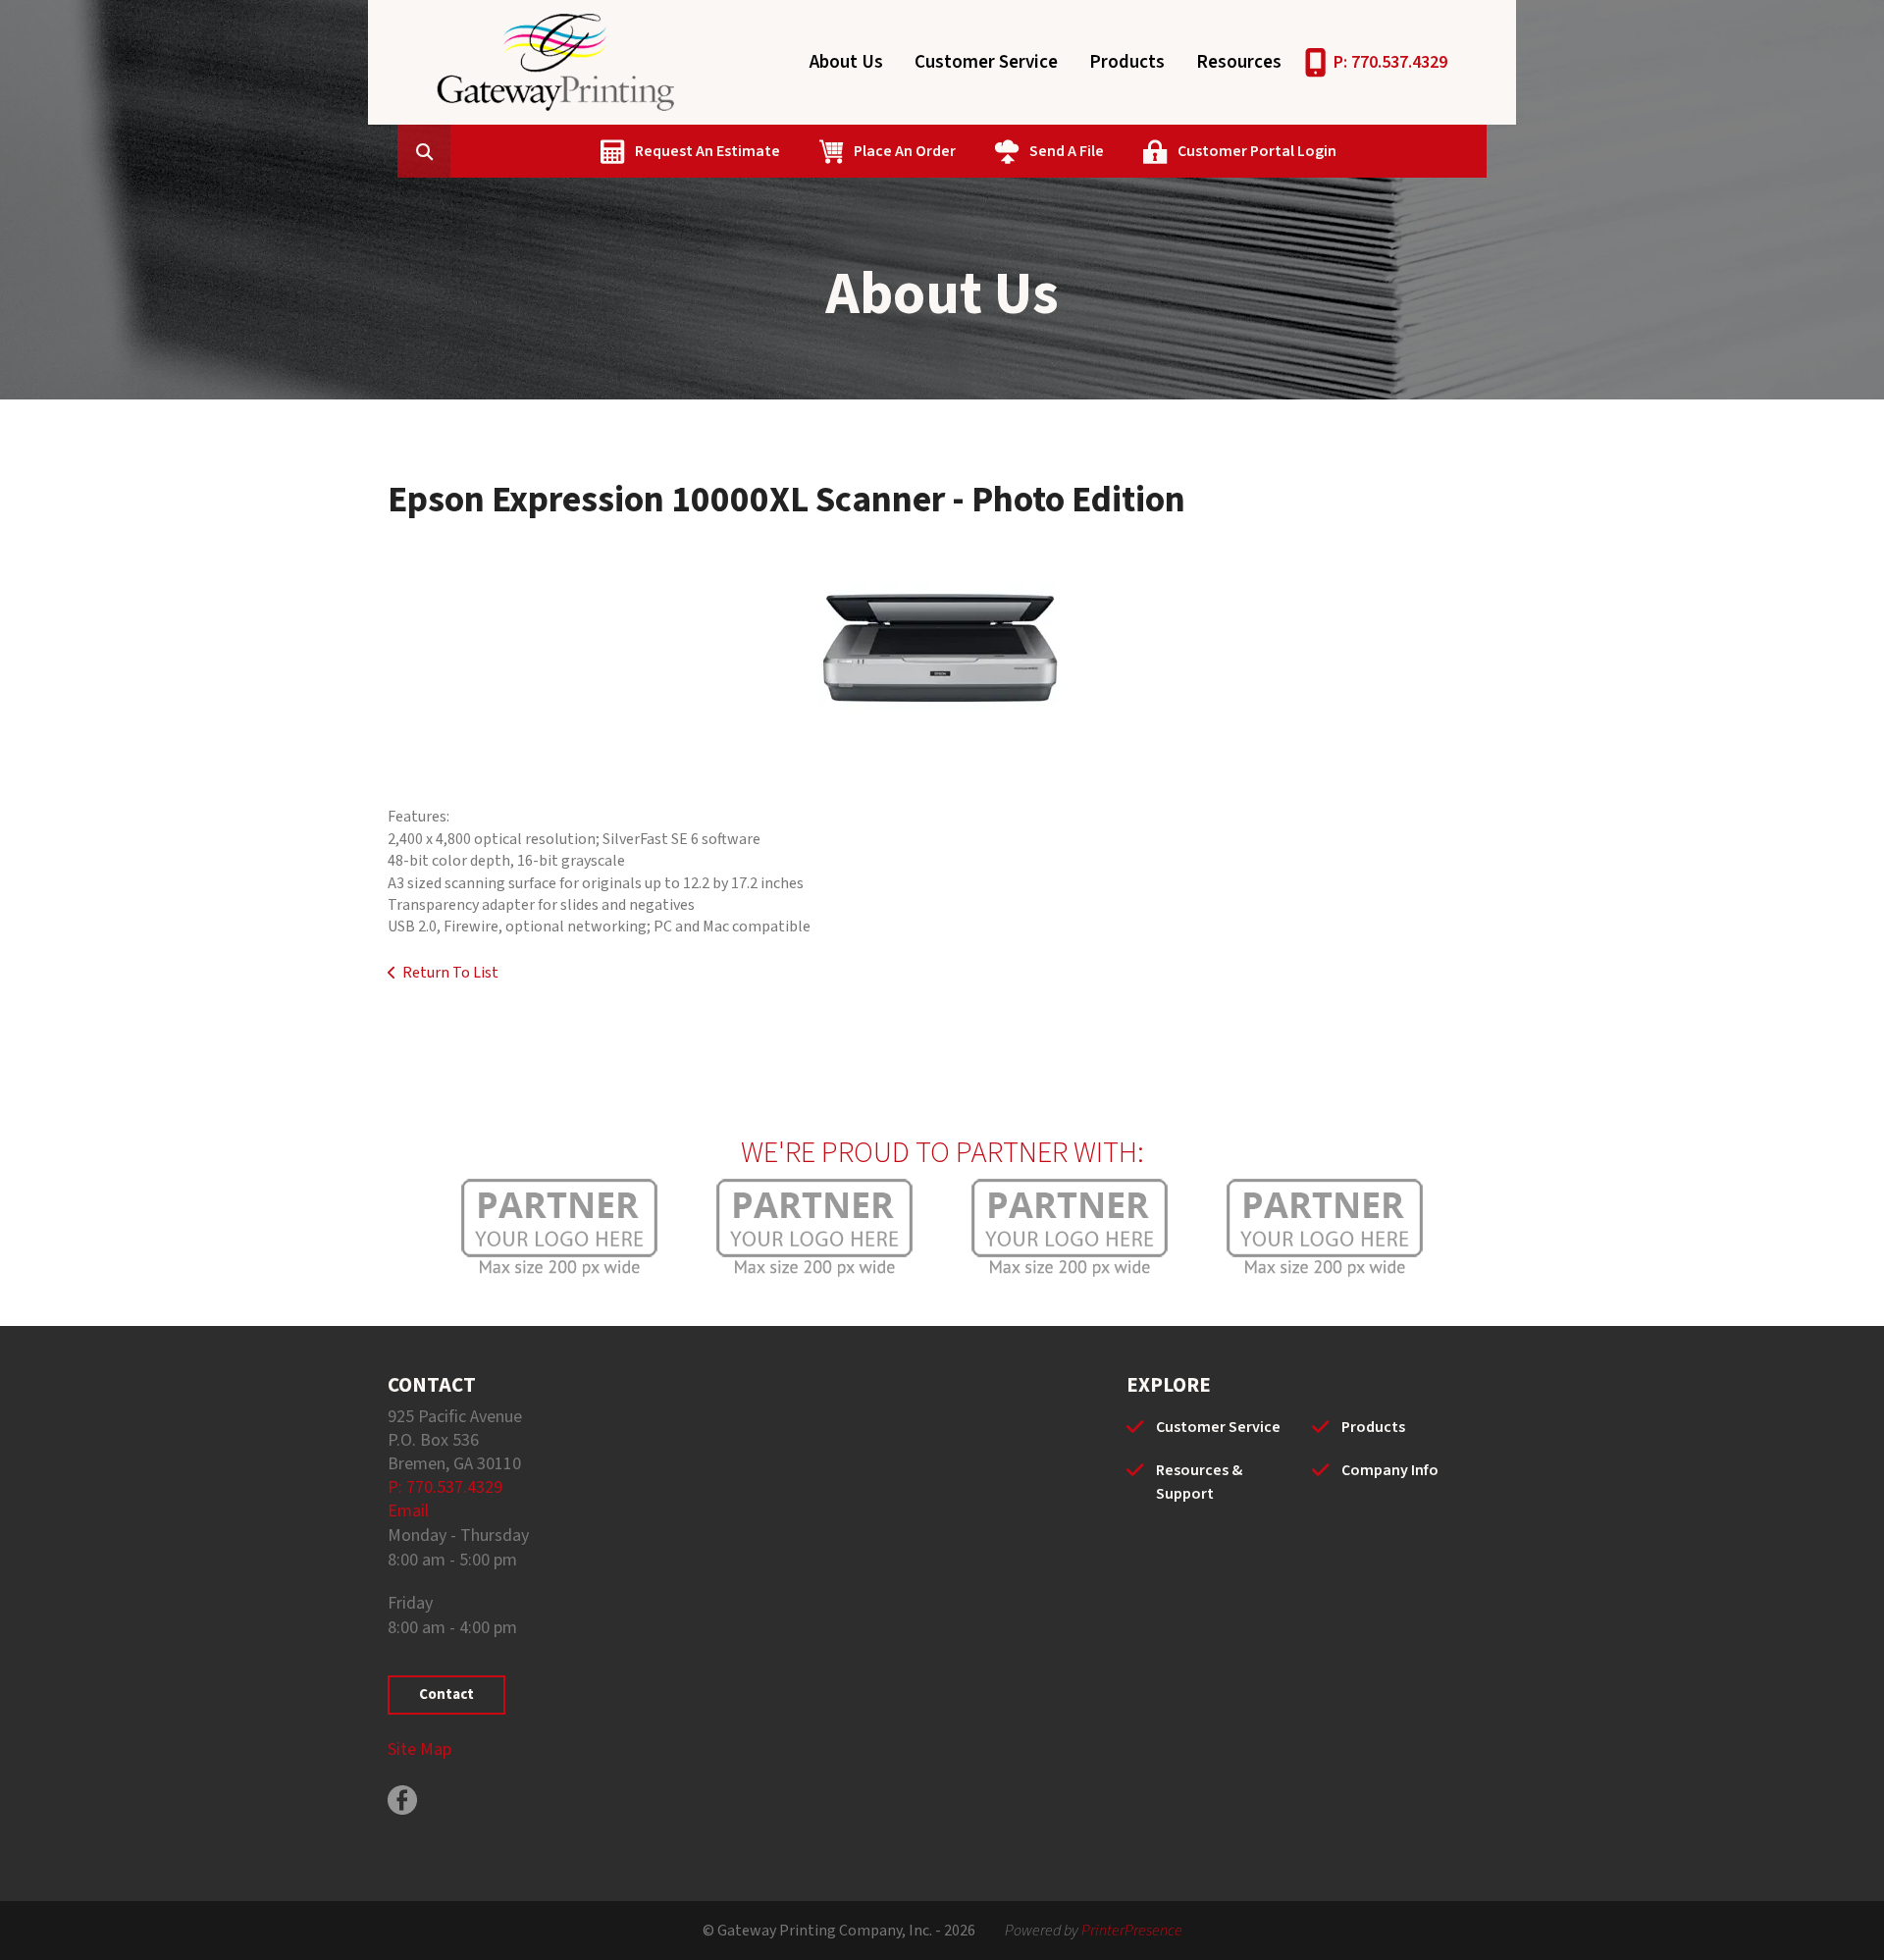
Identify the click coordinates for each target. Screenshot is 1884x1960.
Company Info (1390, 1470)
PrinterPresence (1132, 1931)
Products (1127, 62)
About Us (846, 62)
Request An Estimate (707, 151)
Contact (446, 1695)
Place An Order (905, 151)
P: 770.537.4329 (1390, 62)
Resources (1239, 62)
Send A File (1067, 151)
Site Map (419, 1749)
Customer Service (986, 62)
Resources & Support (1199, 1482)
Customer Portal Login (1257, 151)
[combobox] (454, 151)
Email (408, 1511)
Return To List (450, 973)
